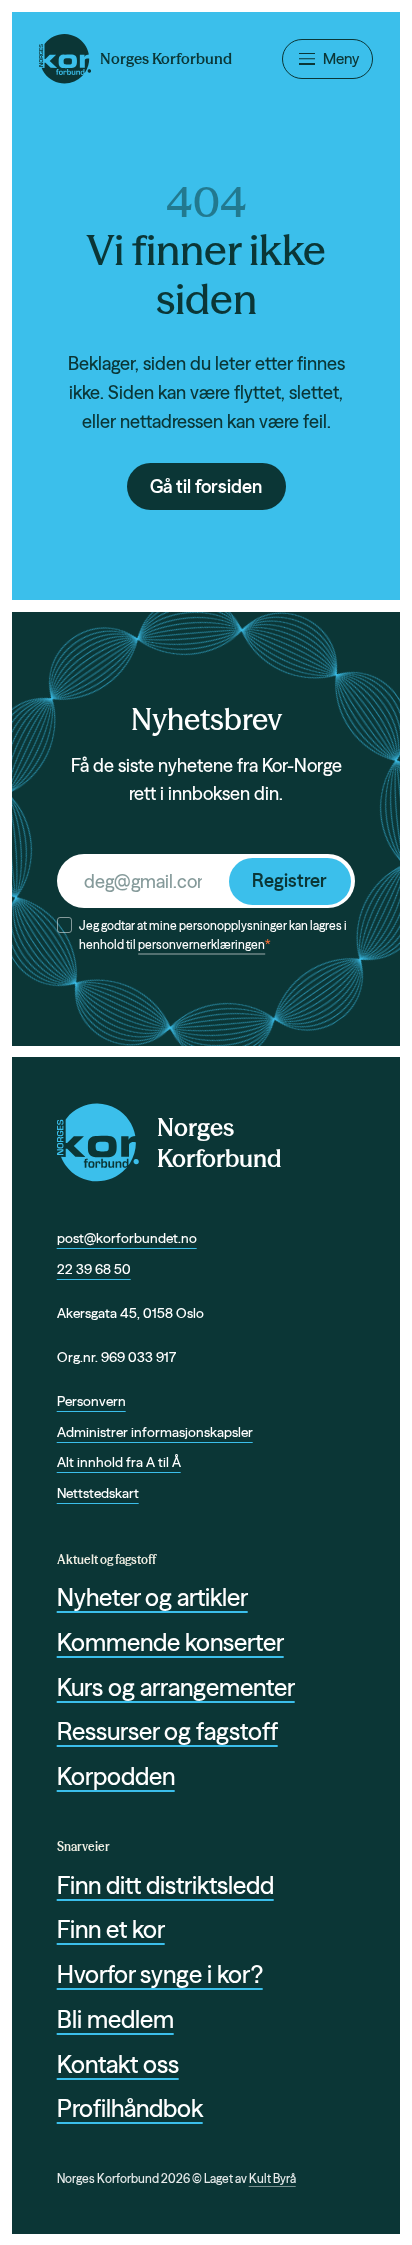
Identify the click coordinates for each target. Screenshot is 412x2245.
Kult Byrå (272, 2178)
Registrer (289, 880)
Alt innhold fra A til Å (119, 1462)
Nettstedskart (98, 1493)
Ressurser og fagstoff (167, 1731)
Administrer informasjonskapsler (155, 1432)
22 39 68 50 (94, 1269)
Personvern (91, 1401)
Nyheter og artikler (152, 1597)
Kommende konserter (170, 1642)
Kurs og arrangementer (176, 1687)
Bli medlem (115, 2019)
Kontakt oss (118, 2064)
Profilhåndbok (130, 2108)
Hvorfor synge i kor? (160, 1974)
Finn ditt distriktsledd (165, 1885)
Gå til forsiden (206, 486)
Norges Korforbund (219, 1143)
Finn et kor (111, 1929)
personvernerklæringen (201, 944)
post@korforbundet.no (127, 1238)
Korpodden (116, 1776)
